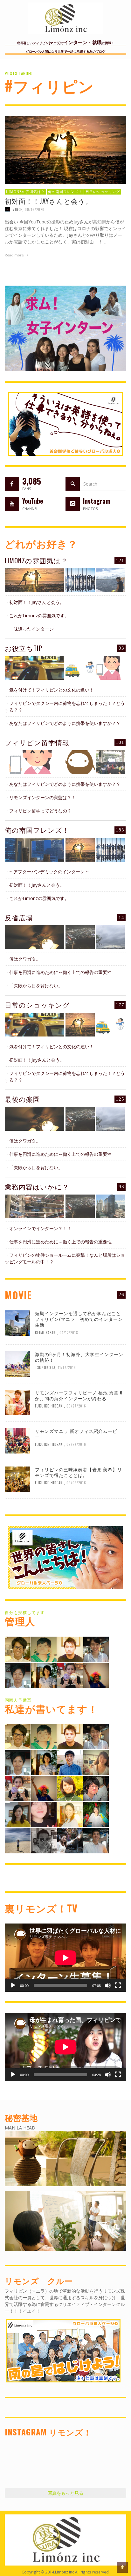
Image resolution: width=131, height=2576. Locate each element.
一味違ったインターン (31, 629)
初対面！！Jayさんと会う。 (48, 201)
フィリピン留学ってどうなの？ (40, 811)
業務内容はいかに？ (37, 1186)
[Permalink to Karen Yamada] (70, 1814)
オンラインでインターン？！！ (40, 1228)
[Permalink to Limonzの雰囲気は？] (34, 580)
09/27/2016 (76, 1406)
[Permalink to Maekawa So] (44, 1649)
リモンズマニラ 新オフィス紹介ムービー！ (76, 1434)
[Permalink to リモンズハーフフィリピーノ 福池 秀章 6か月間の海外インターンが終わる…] (17, 1402)
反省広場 (19, 917)
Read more (15, 255)
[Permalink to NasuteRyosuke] (18, 1840)
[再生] (13, 1985)
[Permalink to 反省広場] (34, 937)
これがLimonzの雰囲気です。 (39, 616)
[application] (65, 1958)
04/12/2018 (69, 1333)
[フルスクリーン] (118, 1985)
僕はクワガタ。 (25, 959)
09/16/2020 (35, 209)
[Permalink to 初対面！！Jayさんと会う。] (65, 149)
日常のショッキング (103, 191)
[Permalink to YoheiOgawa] (96, 1840)
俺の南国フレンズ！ (65, 191)
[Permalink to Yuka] (70, 1840)
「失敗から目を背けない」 (36, 986)
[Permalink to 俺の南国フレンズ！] (34, 850)
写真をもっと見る (65, 2493)
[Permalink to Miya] (44, 1675)
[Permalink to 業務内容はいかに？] (34, 1206)
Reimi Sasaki (46, 1333)
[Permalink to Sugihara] (18, 1649)
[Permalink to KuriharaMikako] (18, 1814)
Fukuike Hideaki (49, 1406)
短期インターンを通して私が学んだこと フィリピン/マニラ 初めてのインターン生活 (80, 1319)
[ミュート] (108, 1985)
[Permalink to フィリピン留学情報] (34, 762)
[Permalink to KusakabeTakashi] (18, 1675)
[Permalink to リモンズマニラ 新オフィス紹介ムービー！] (17, 1440)
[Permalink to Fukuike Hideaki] (70, 1649)
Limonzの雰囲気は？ (25, 191)
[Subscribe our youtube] (12, 504)
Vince (17, 209)
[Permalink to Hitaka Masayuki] (96, 1788)
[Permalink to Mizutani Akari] (70, 1788)
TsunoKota (45, 1367)
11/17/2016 (67, 1367)
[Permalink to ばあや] (44, 1814)
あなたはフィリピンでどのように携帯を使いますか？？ (65, 723)
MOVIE (18, 1295)
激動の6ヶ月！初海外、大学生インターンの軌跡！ (79, 1357)
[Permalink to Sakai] (44, 1840)
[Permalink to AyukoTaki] (96, 1649)
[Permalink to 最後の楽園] (34, 1119)
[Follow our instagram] (73, 504)
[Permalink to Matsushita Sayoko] (96, 1762)
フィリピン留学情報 (37, 742)
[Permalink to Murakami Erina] (96, 1675)
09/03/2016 (76, 1483)
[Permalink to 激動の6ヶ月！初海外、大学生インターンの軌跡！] (17, 1363)
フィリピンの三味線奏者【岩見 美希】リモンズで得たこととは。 (79, 1472)
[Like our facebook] (12, 484)
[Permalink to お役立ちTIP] (34, 668)
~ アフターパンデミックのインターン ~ (49, 872)
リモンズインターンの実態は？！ (43, 797)
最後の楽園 (22, 1099)
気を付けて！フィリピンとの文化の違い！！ (54, 690)
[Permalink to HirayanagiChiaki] (70, 1675)
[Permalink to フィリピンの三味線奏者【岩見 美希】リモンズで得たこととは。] (17, 1478)
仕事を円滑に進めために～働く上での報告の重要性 (60, 972)
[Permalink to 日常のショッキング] (34, 1025)
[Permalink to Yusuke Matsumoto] (70, 1762)
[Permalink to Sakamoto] (96, 1814)
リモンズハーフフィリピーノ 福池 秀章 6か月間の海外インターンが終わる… (79, 1395)
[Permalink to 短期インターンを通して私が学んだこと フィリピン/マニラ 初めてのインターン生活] (17, 1323)
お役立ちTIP (24, 648)
